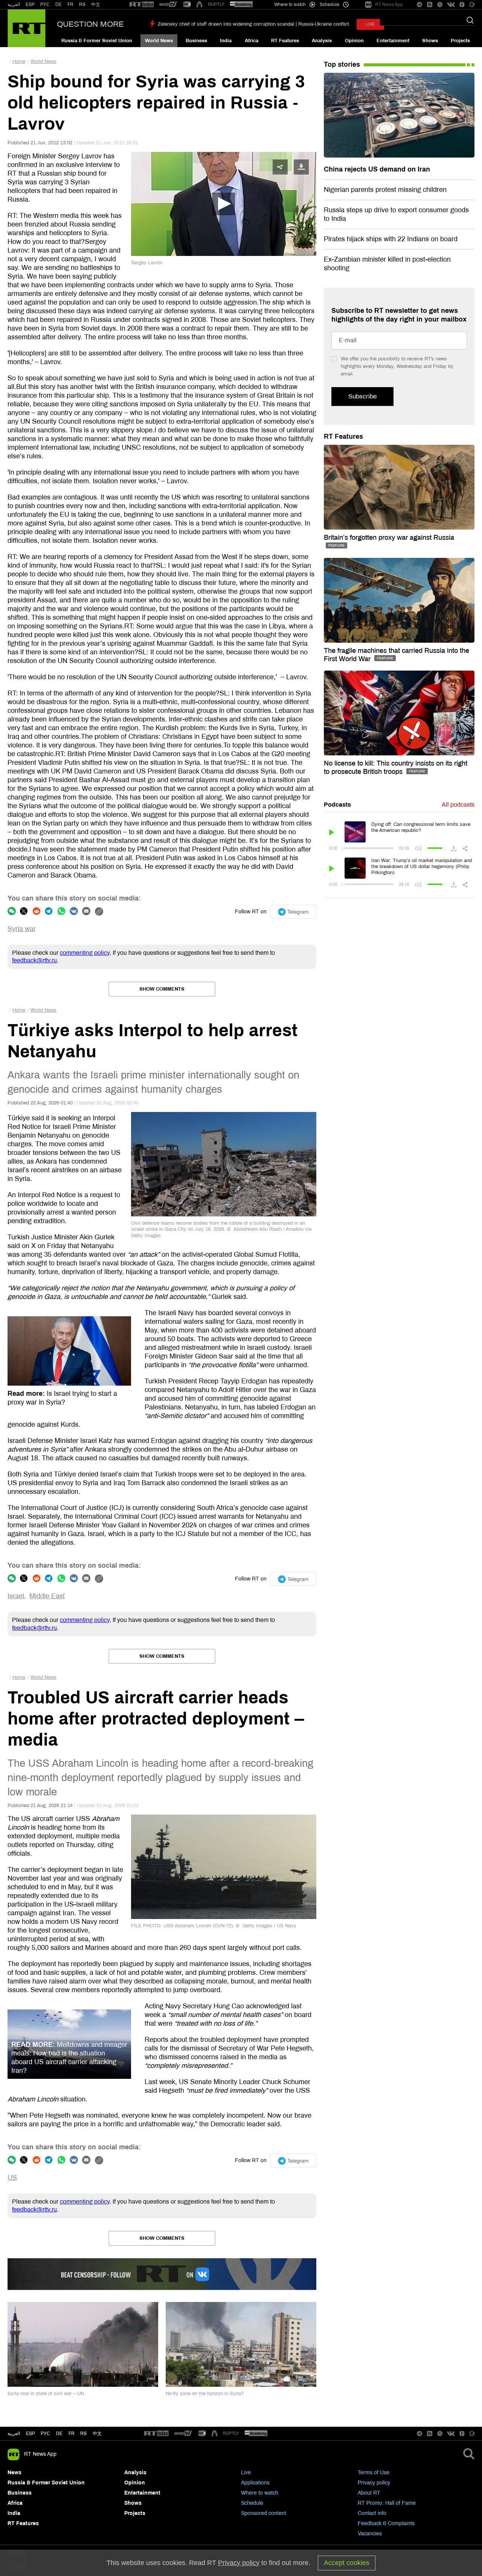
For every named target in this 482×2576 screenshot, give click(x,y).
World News (159, 41)
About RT (369, 2493)
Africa (252, 41)
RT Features (285, 41)
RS (82, 5)
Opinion (354, 41)
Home (19, 61)
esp (31, 2434)
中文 (96, 5)
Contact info (372, 2513)
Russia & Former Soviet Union (97, 41)
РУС (45, 5)
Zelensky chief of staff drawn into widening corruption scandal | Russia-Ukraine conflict (253, 24)
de (59, 2434)
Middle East (47, 1596)
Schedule (252, 2503)
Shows (430, 41)
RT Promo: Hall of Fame (387, 2503)
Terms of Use (374, 2473)
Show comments (162, 989)
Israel (16, 1596)
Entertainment (393, 41)
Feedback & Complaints (386, 2523)
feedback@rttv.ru (34, 960)
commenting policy (85, 953)
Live (246, 2473)
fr (72, 2434)
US (12, 2178)
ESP (30, 5)
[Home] (27, 28)
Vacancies (370, 2534)
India (226, 41)
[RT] (142, 5)
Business (196, 41)
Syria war (22, 929)
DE (59, 5)
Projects (460, 41)
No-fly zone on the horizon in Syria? (205, 2394)
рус (45, 2434)
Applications (255, 2483)
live (370, 24)
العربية (14, 5)
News (14, 2473)
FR (70, 5)
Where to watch (260, 2493)
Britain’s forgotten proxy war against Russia (389, 538)
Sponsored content (264, 2513)
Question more (90, 24)
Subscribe (362, 396)
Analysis (322, 41)
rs (83, 2434)
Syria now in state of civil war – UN (46, 2394)
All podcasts (458, 805)
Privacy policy (374, 2483)
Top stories (342, 64)
